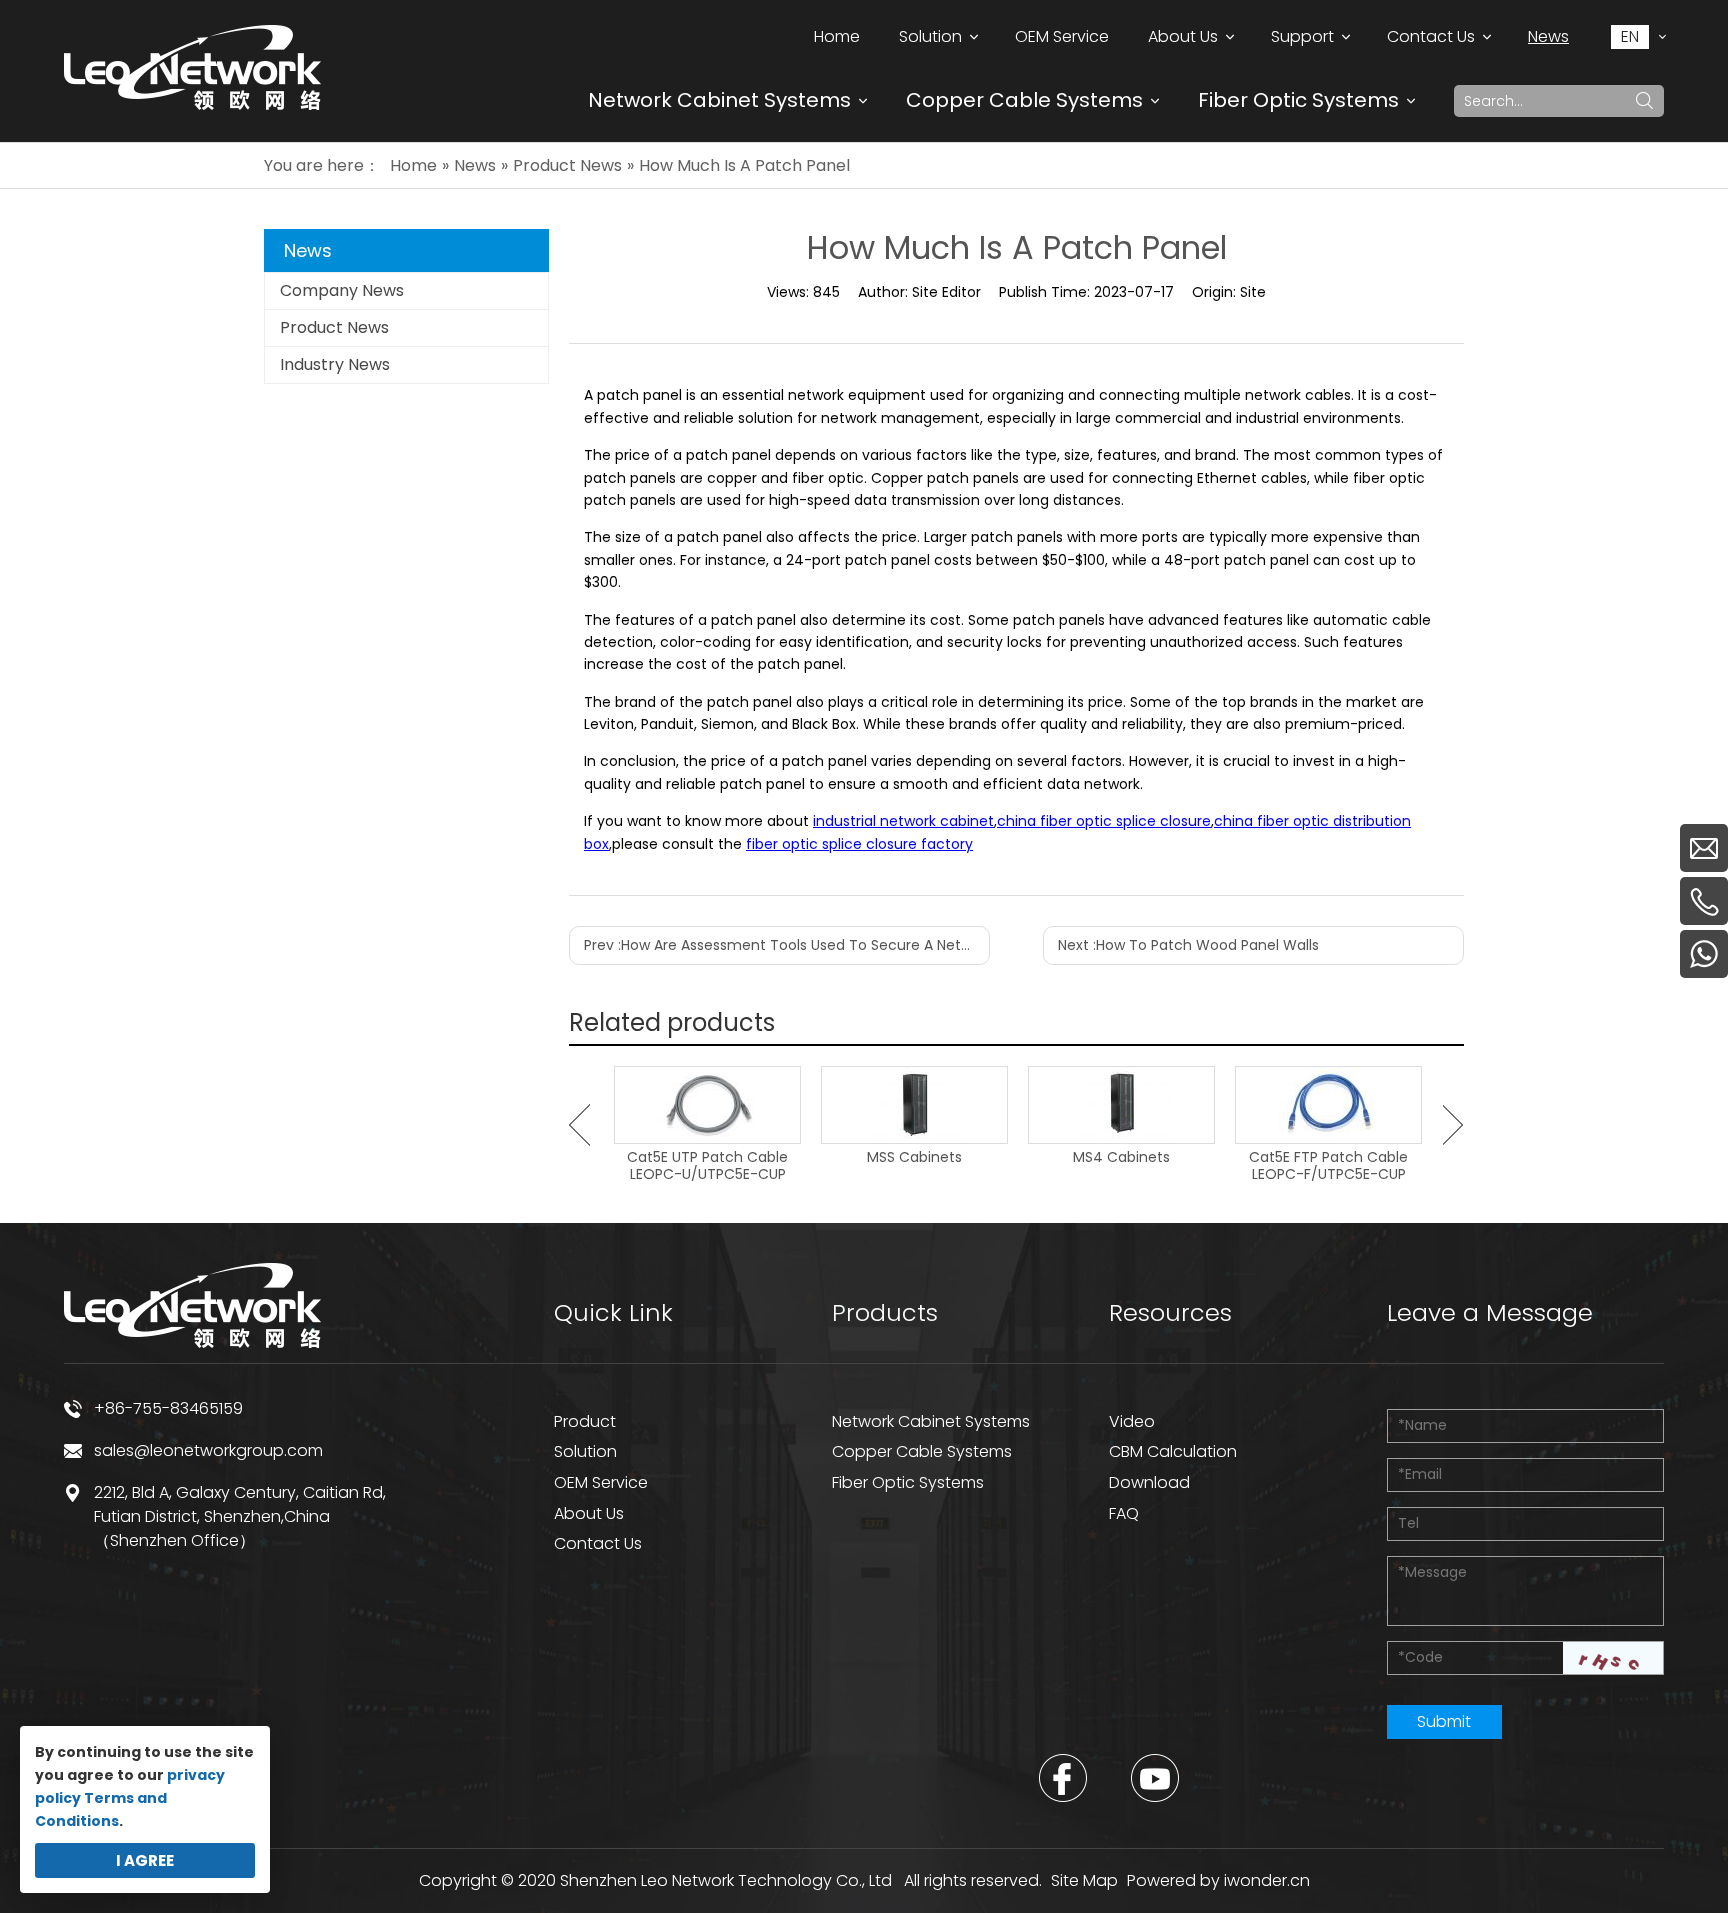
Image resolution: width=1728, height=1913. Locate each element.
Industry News (335, 364)
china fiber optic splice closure (1104, 821)
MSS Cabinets (914, 1157)
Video (1132, 1421)
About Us (589, 1513)
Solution (585, 1451)
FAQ (1124, 1513)
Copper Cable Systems (1024, 100)
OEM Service (601, 1482)
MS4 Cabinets (1121, 1157)
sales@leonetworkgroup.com (208, 1450)
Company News (342, 290)
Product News (334, 327)
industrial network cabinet (903, 821)
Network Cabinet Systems (719, 100)
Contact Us (598, 1543)
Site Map (1084, 1880)
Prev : (787, 945)
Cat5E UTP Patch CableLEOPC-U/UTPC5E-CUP (707, 1166)
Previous (579, 1125)
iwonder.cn (1267, 1880)
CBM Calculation (1173, 1451)
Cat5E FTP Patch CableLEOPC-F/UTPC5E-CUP (1328, 1166)
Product (585, 1421)
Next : (1188, 945)
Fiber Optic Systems (1298, 100)
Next (1453, 1125)
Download (1149, 1482)
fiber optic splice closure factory (859, 844)
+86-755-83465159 (168, 1408)
